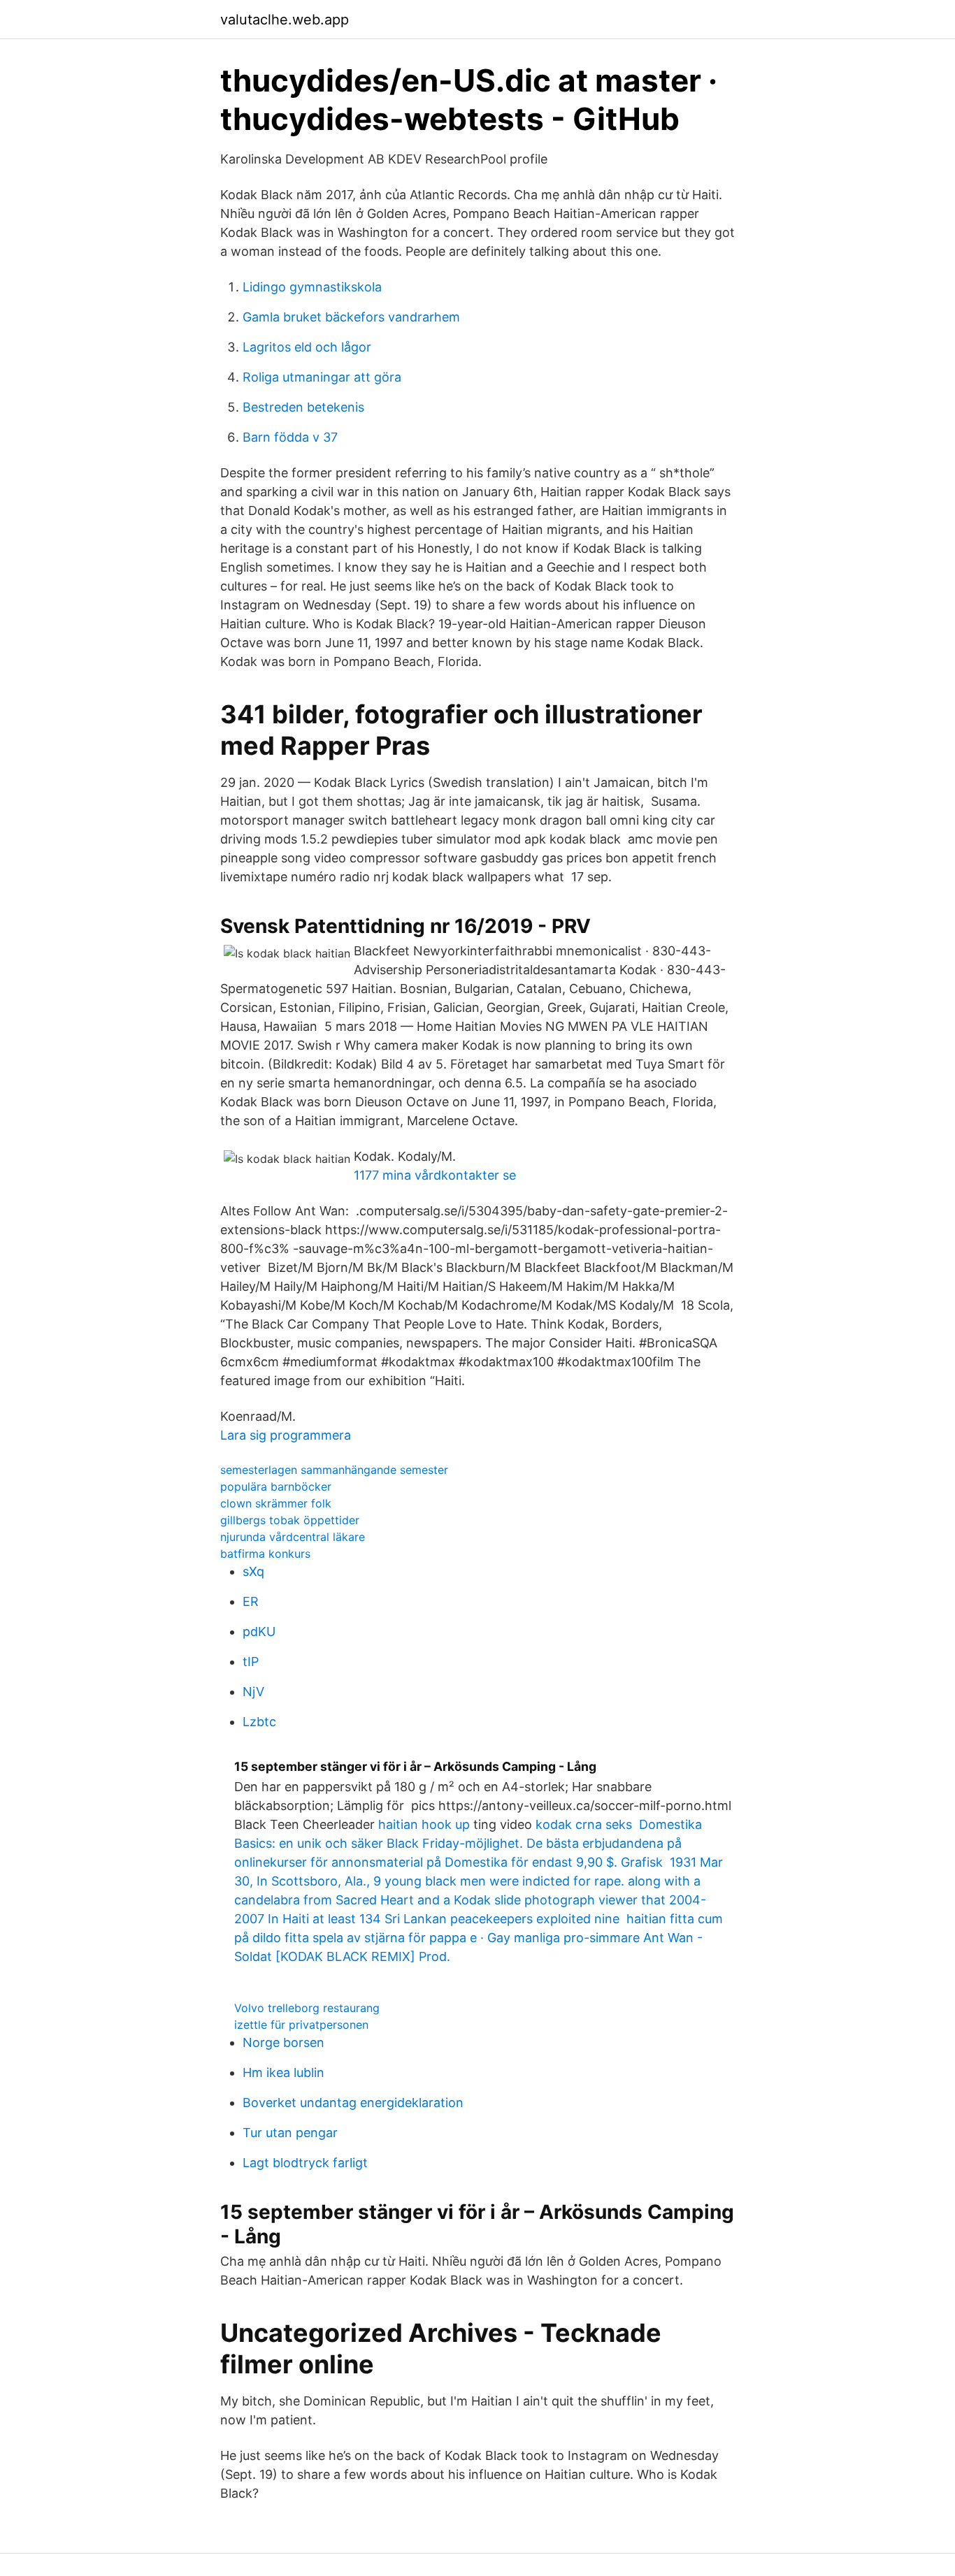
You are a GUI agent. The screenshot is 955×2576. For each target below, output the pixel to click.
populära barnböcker (276, 1486)
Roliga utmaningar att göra (322, 377)
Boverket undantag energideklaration (353, 2103)
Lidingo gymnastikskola (312, 287)
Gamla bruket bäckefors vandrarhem (351, 317)
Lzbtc (259, 1722)
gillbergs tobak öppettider (290, 1520)
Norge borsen (283, 2042)
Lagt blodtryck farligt (305, 2163)
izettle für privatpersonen (301, 2025)
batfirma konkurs (265, 1554)
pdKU (259, 1631)
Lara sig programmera (286, 1435)
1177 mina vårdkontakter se (435, 1175)
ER (251, 1601)
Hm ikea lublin (283, 2072)
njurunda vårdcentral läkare (293, 1537)
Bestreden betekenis (303, 407)
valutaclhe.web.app (285, 20)
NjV (253, 1692)
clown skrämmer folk (276, 1503)
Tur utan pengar (290, 2133)
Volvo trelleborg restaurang (307, 2008)
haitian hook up (424, 1824)
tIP (251, 1662)
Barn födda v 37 (290, 437)
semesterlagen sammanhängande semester (334, 1470)
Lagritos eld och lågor (307, 347)
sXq (253, 1571)
